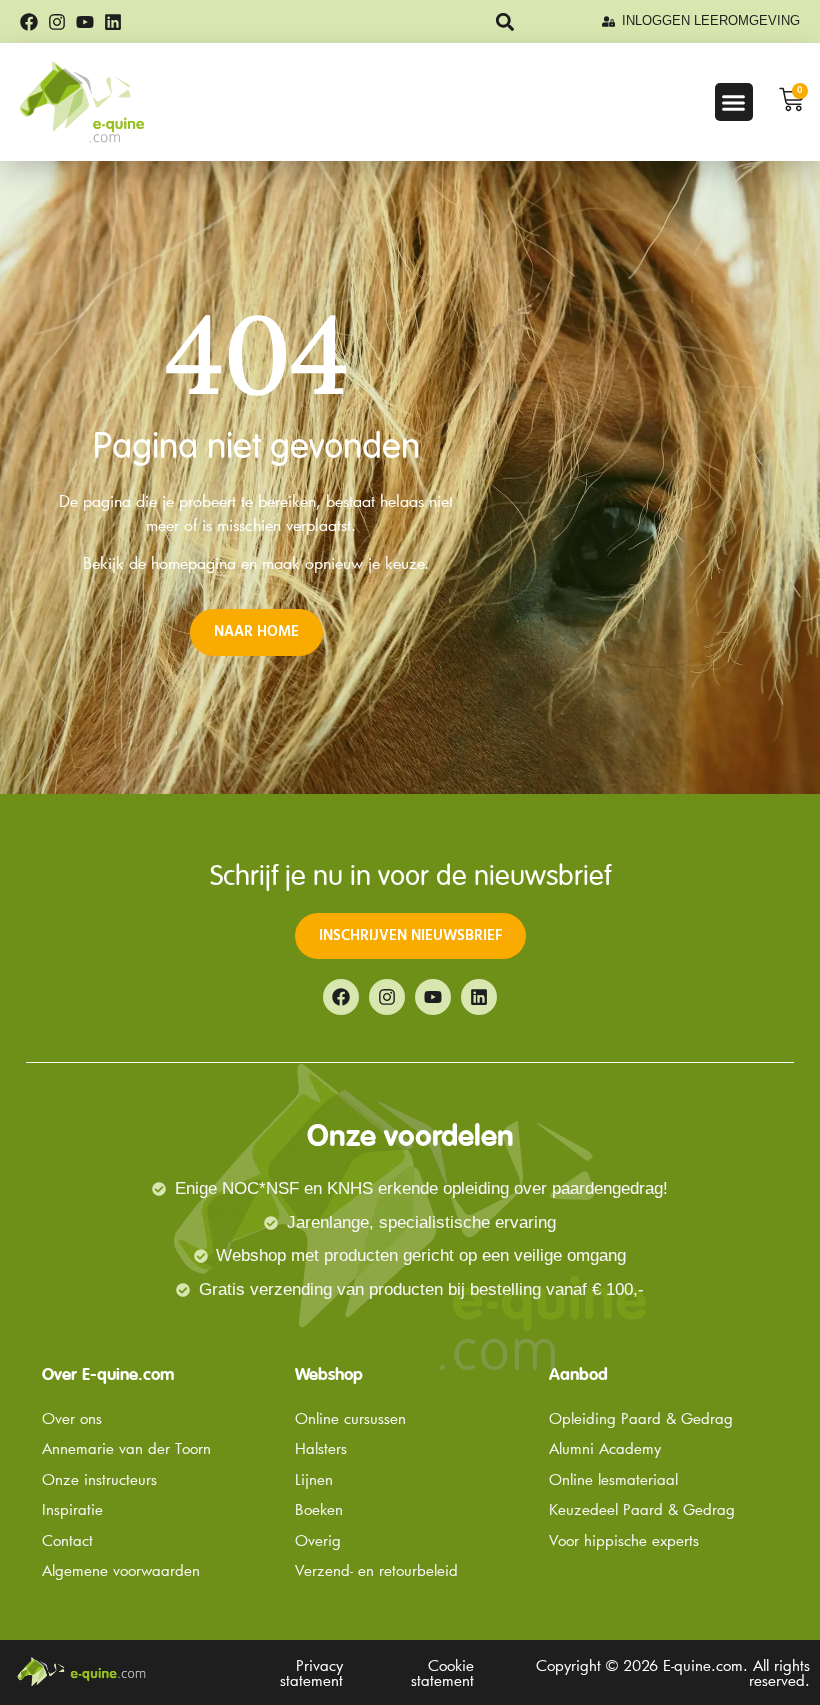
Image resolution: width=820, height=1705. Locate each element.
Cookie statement (442, 1672)
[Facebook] (29, 22)
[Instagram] (57, 22)
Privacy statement (311, 1672)
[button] (504, 21)
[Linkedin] (113, 22)
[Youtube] (85, 22)
